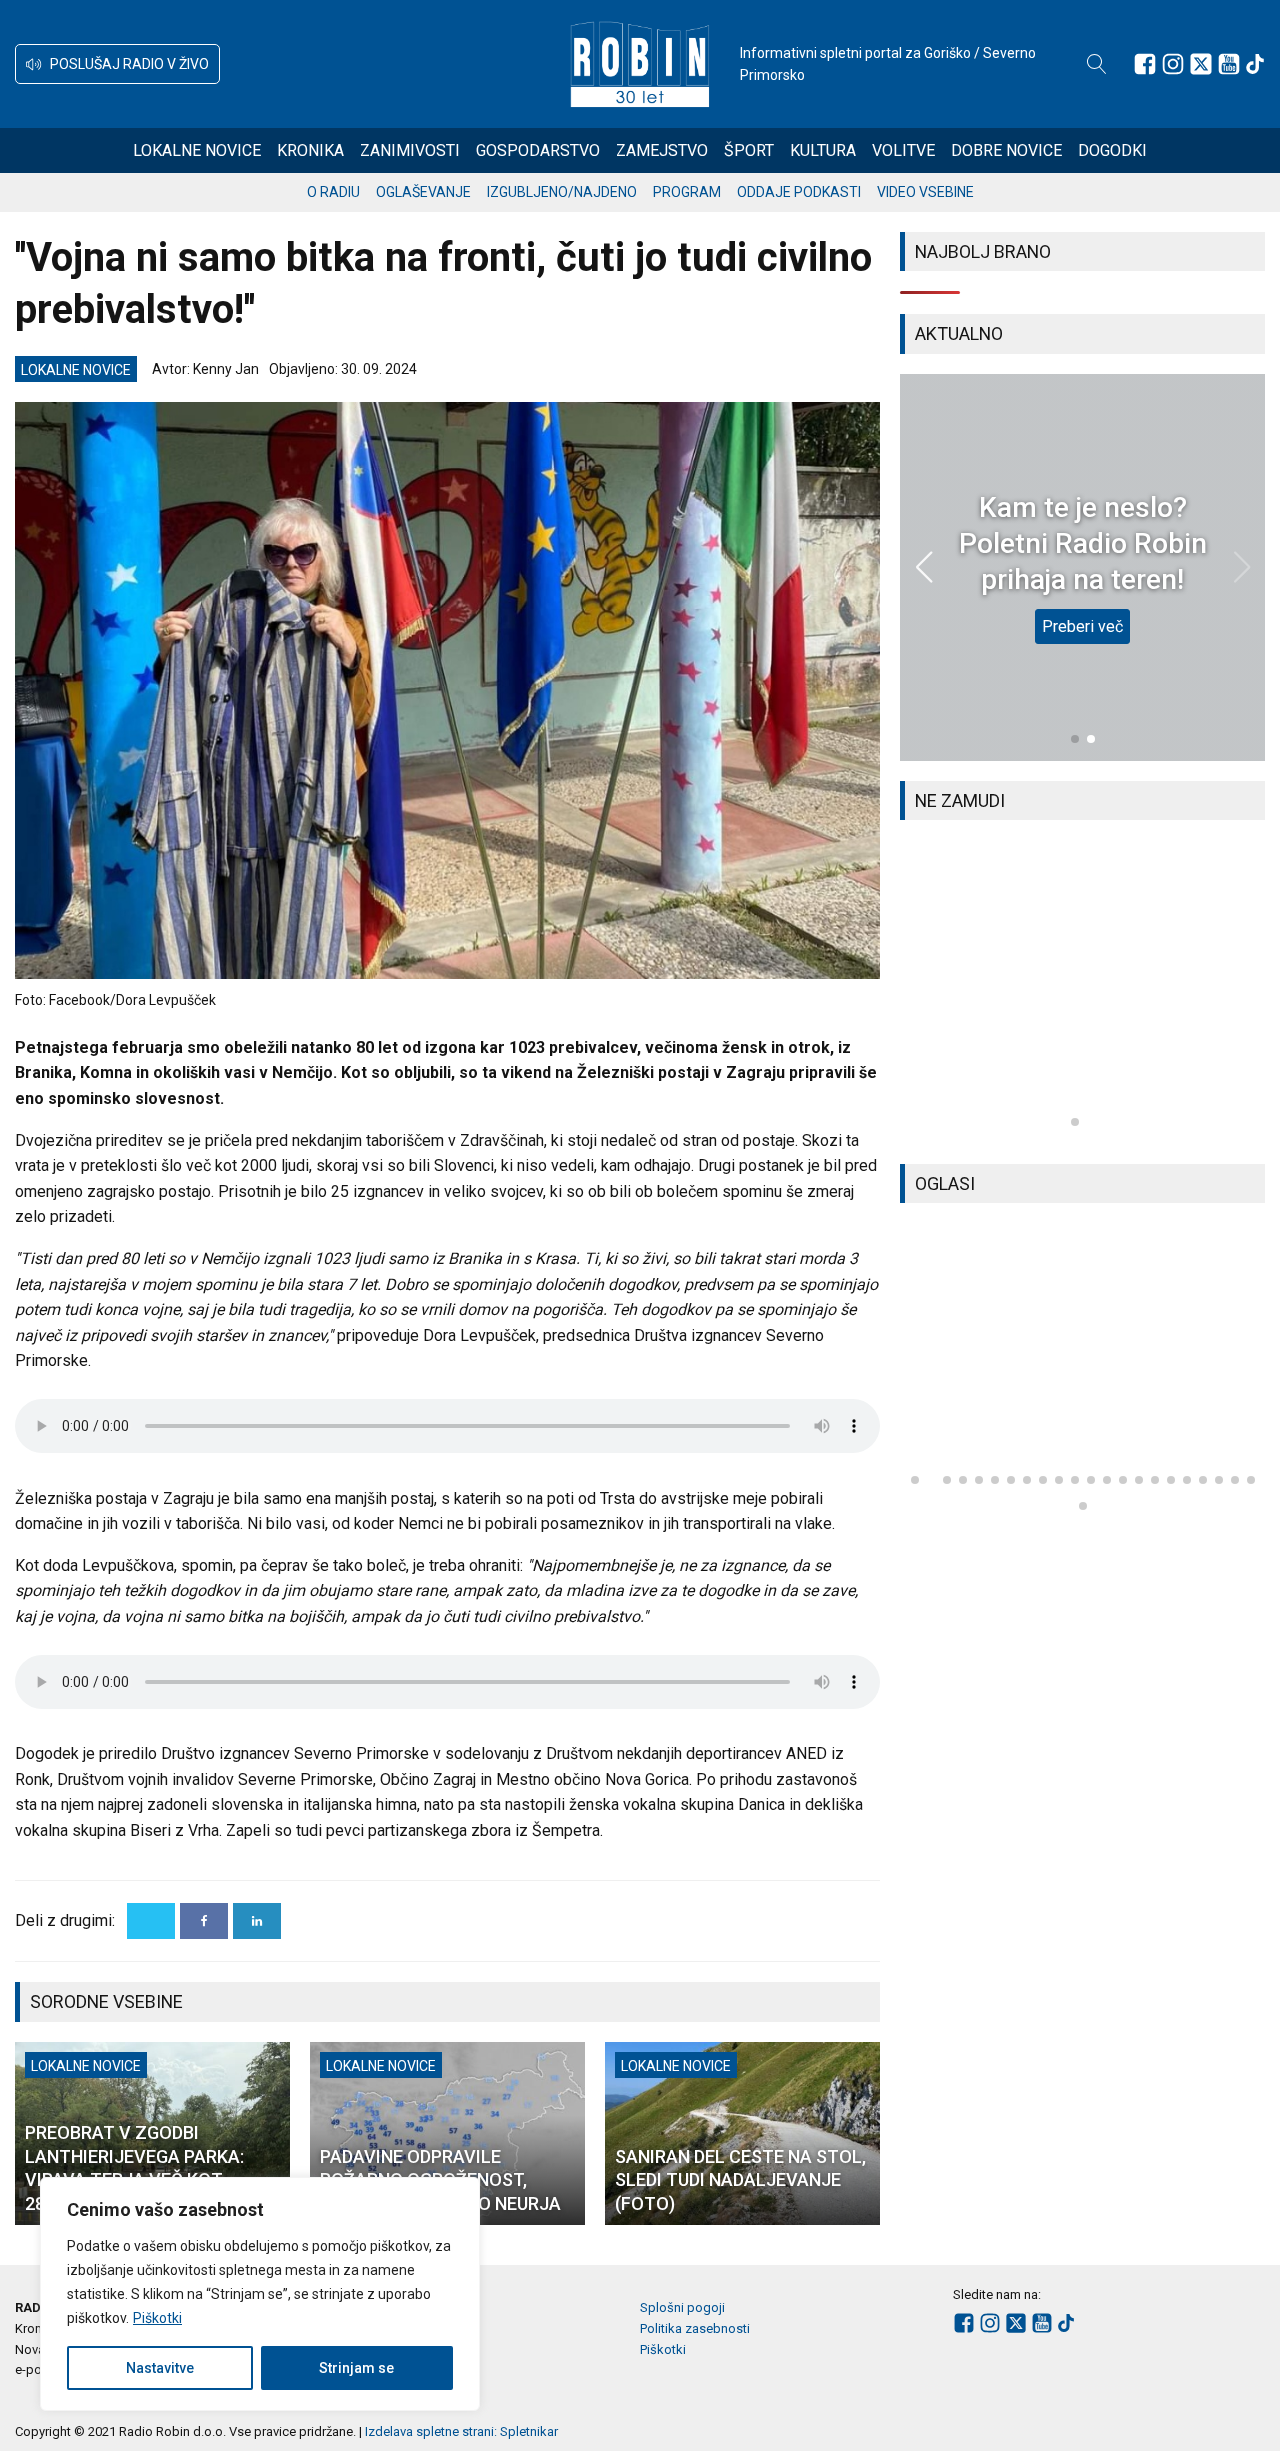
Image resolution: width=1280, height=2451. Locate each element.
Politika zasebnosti (695, 2328)
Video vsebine (925, 192)
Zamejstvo (662, 150)
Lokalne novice (197, 150)
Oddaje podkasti (799, 192)
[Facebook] (204, 1921)
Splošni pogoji (682, 2307)
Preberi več (1082, 626)
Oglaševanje (423, 192)
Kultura (823, 150)
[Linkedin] (257, 1921)
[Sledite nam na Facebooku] (1145, 64)
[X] (151, 1921)
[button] (117, 64)
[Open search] (1097, 64)
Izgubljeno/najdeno (562, 192)
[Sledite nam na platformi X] (1201, 64)
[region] (260, 2294)
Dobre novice (1006, 150)
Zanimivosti (410, 150)
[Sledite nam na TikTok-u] (1255, 64)
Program (687, 192)
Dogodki (1112, 150)
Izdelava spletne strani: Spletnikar (461, 2431)
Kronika (310, 150)
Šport (749, 150)
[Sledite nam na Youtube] (1229, 64)
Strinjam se (356, 2368)
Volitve (903, 150)
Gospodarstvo (538, 150)
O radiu (333, 192)
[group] (1082, 992)
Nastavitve (160, 2368)
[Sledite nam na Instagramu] (1173, 64)
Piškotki (157, 2318)
